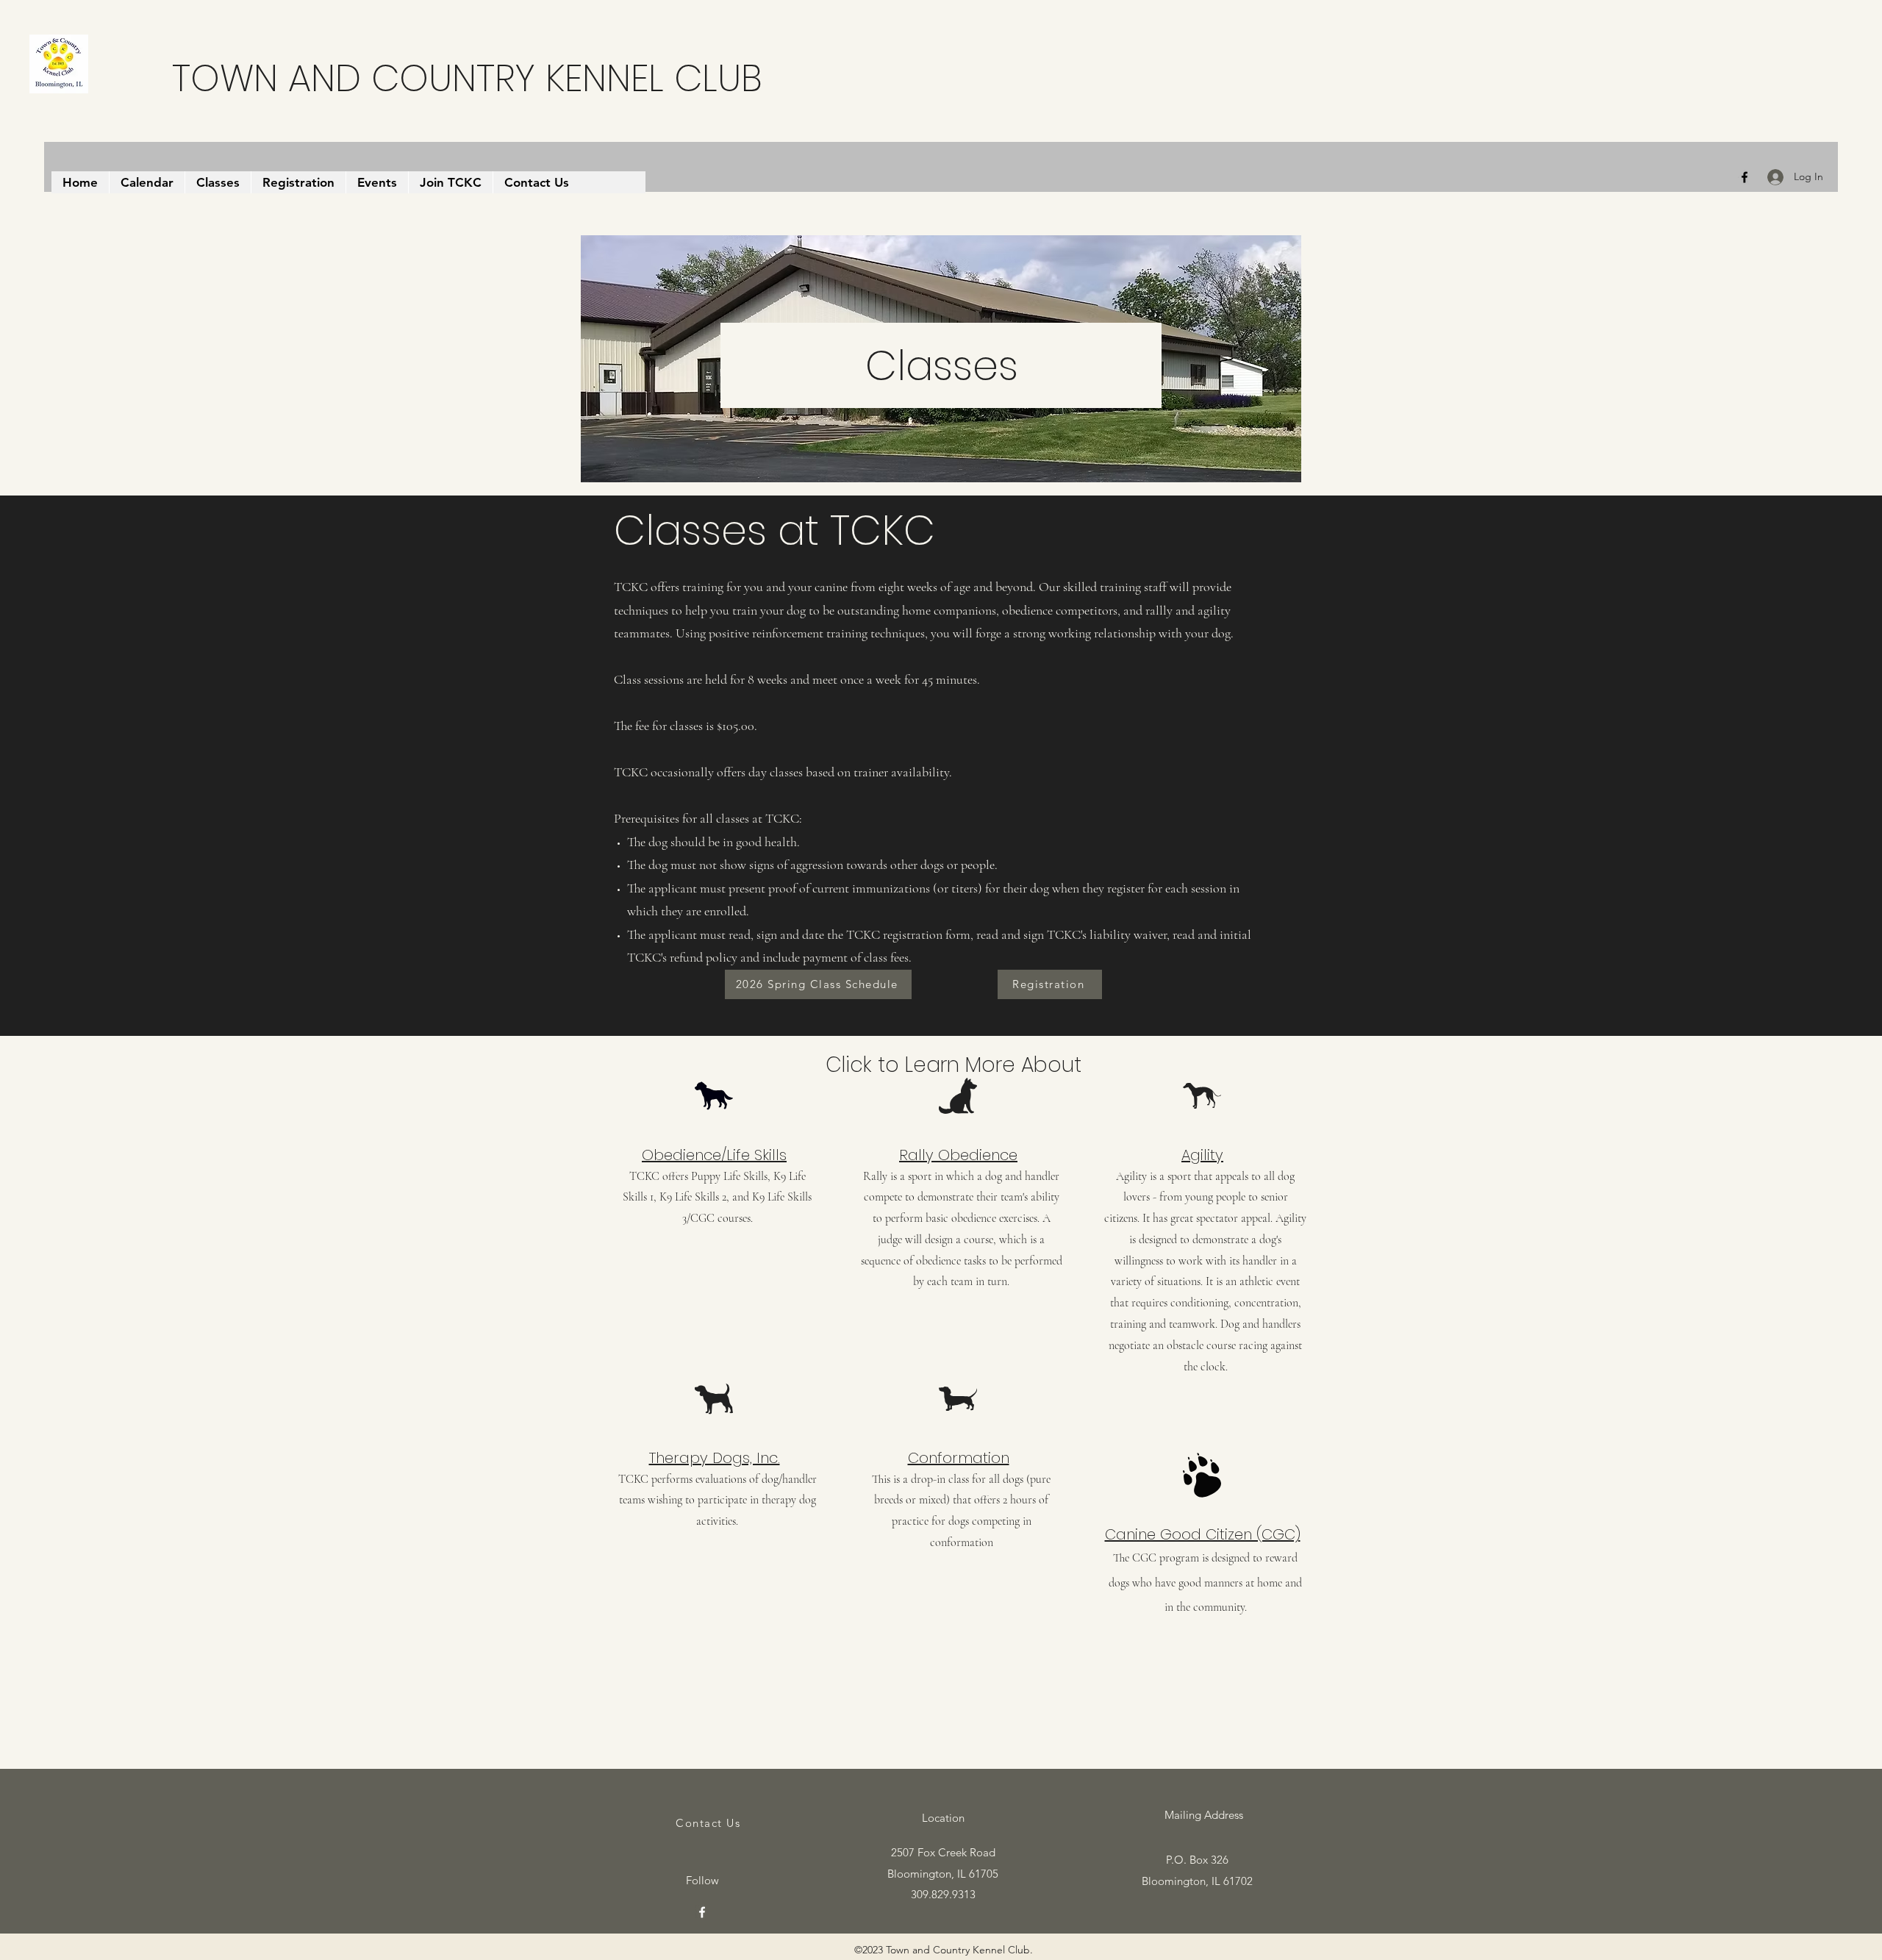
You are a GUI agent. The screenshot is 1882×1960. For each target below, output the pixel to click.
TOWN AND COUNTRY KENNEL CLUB (467, 78)
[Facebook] (1745, 177)
